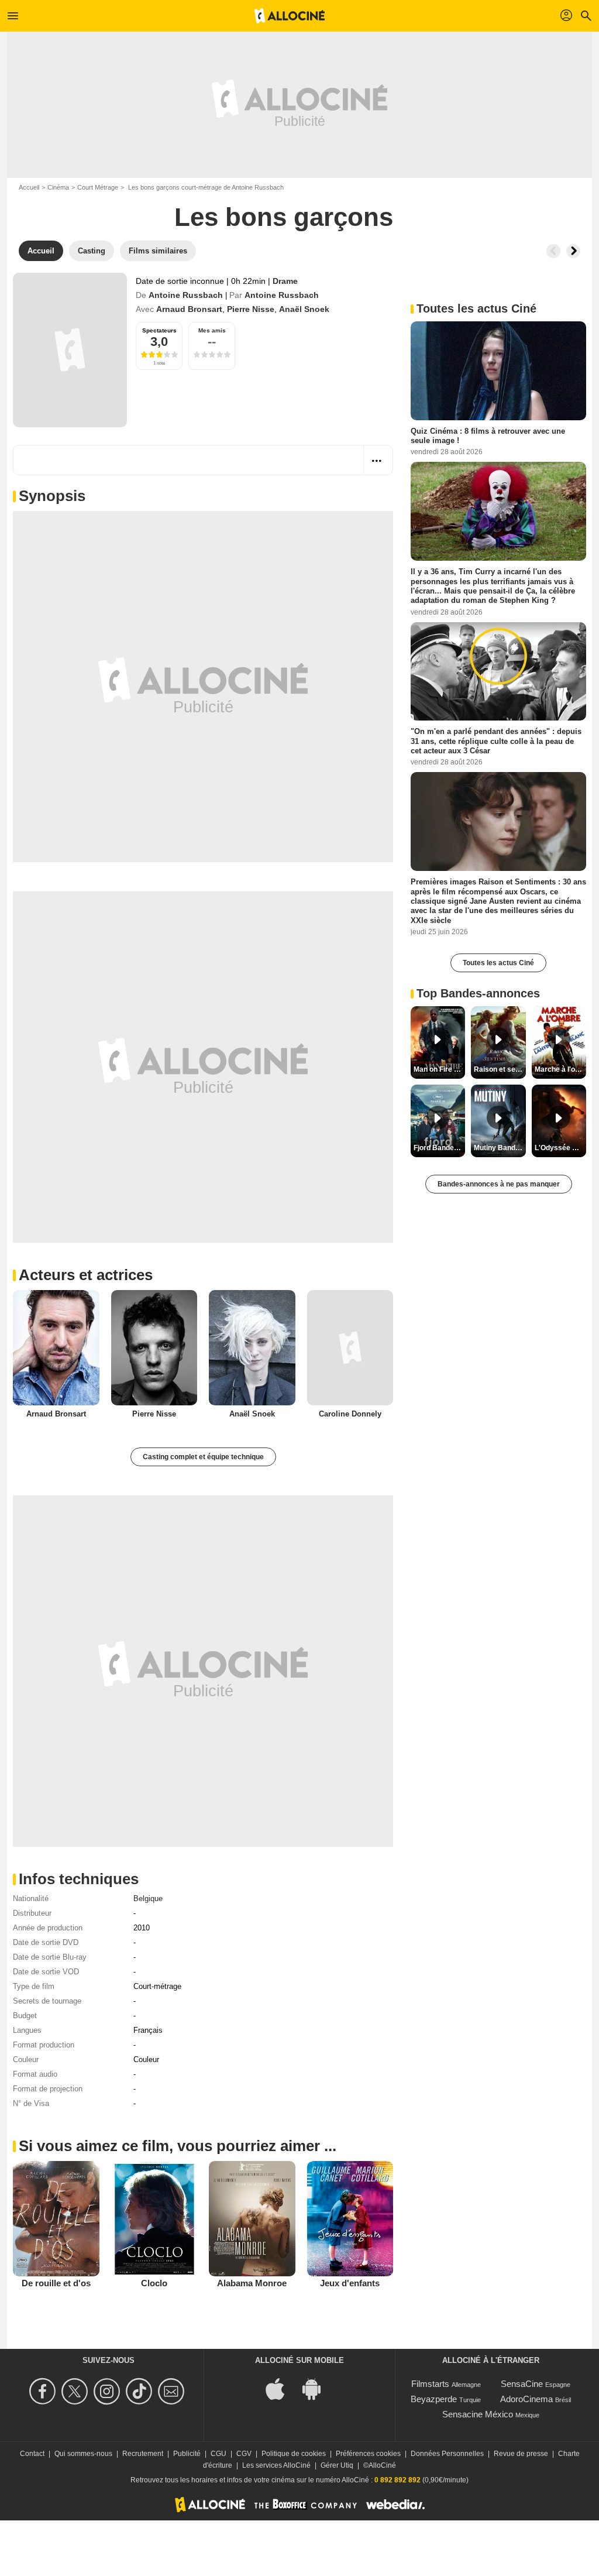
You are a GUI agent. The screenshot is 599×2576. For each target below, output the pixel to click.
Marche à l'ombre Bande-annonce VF (560, 1069)
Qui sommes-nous (83, 2454)
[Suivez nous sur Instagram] (109, 2391)
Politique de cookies (294, 2454)
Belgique (148, 1898)
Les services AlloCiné (276, 2465)
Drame (285, 281)
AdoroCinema (526, 2399)
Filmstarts (430, 2384)
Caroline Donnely (350, 1414)
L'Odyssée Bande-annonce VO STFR (560, 1148)
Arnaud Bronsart (189, 309)
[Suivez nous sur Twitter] (76, 2391)
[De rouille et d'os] (56, 2218)
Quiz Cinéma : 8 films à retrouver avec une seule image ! (488, 436)
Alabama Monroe (252, 2283)
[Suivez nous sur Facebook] (44, 2391)
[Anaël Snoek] (252, 1348)
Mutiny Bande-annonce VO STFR (500, 1148)
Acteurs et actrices (86, 1275)
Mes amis (212, 330)
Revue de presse (521, 2454)
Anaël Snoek (304, 309)
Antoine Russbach (186, 295)
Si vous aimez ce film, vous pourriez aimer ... (178, 2146)
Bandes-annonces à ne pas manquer (499, 1184)
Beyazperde (434, 2399)
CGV (244, 2454)
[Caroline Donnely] (350, 1348)
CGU (218, 2454)
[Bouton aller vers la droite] (573, 251)
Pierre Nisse (251, 309)
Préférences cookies (368, 2454)
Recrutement (143, 2454)
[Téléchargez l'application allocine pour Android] (318, 2388)
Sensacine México (478, 2414)
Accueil (29, 187)
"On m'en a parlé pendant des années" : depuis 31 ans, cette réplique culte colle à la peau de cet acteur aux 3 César (496, 741)
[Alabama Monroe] (252, 2218)
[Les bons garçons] (70, 350)
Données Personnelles (447, 2454)
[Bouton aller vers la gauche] (553, 251)
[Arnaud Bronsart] (56, 1348)
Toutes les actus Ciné (498, 963)
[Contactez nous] (173, 2391)
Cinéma (58, 187)
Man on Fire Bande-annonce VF (439, 1069)
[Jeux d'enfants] (350, 2218)
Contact (32, 2454)
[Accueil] (290, 16)
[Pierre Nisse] (154, 1348)
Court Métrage (98, 187)
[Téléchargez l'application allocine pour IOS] (281, 2388)
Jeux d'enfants (350, 2283)
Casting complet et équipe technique (203, 1457)
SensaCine (522, 2384)
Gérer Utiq (337, 2465)
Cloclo (154, 2283)
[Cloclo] (154, 2218)
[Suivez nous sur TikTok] (141, 2391)
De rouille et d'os (56, 2283)
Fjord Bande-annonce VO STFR (439, 1148)
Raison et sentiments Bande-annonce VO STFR (500, 1069)
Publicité (187, 2454)
